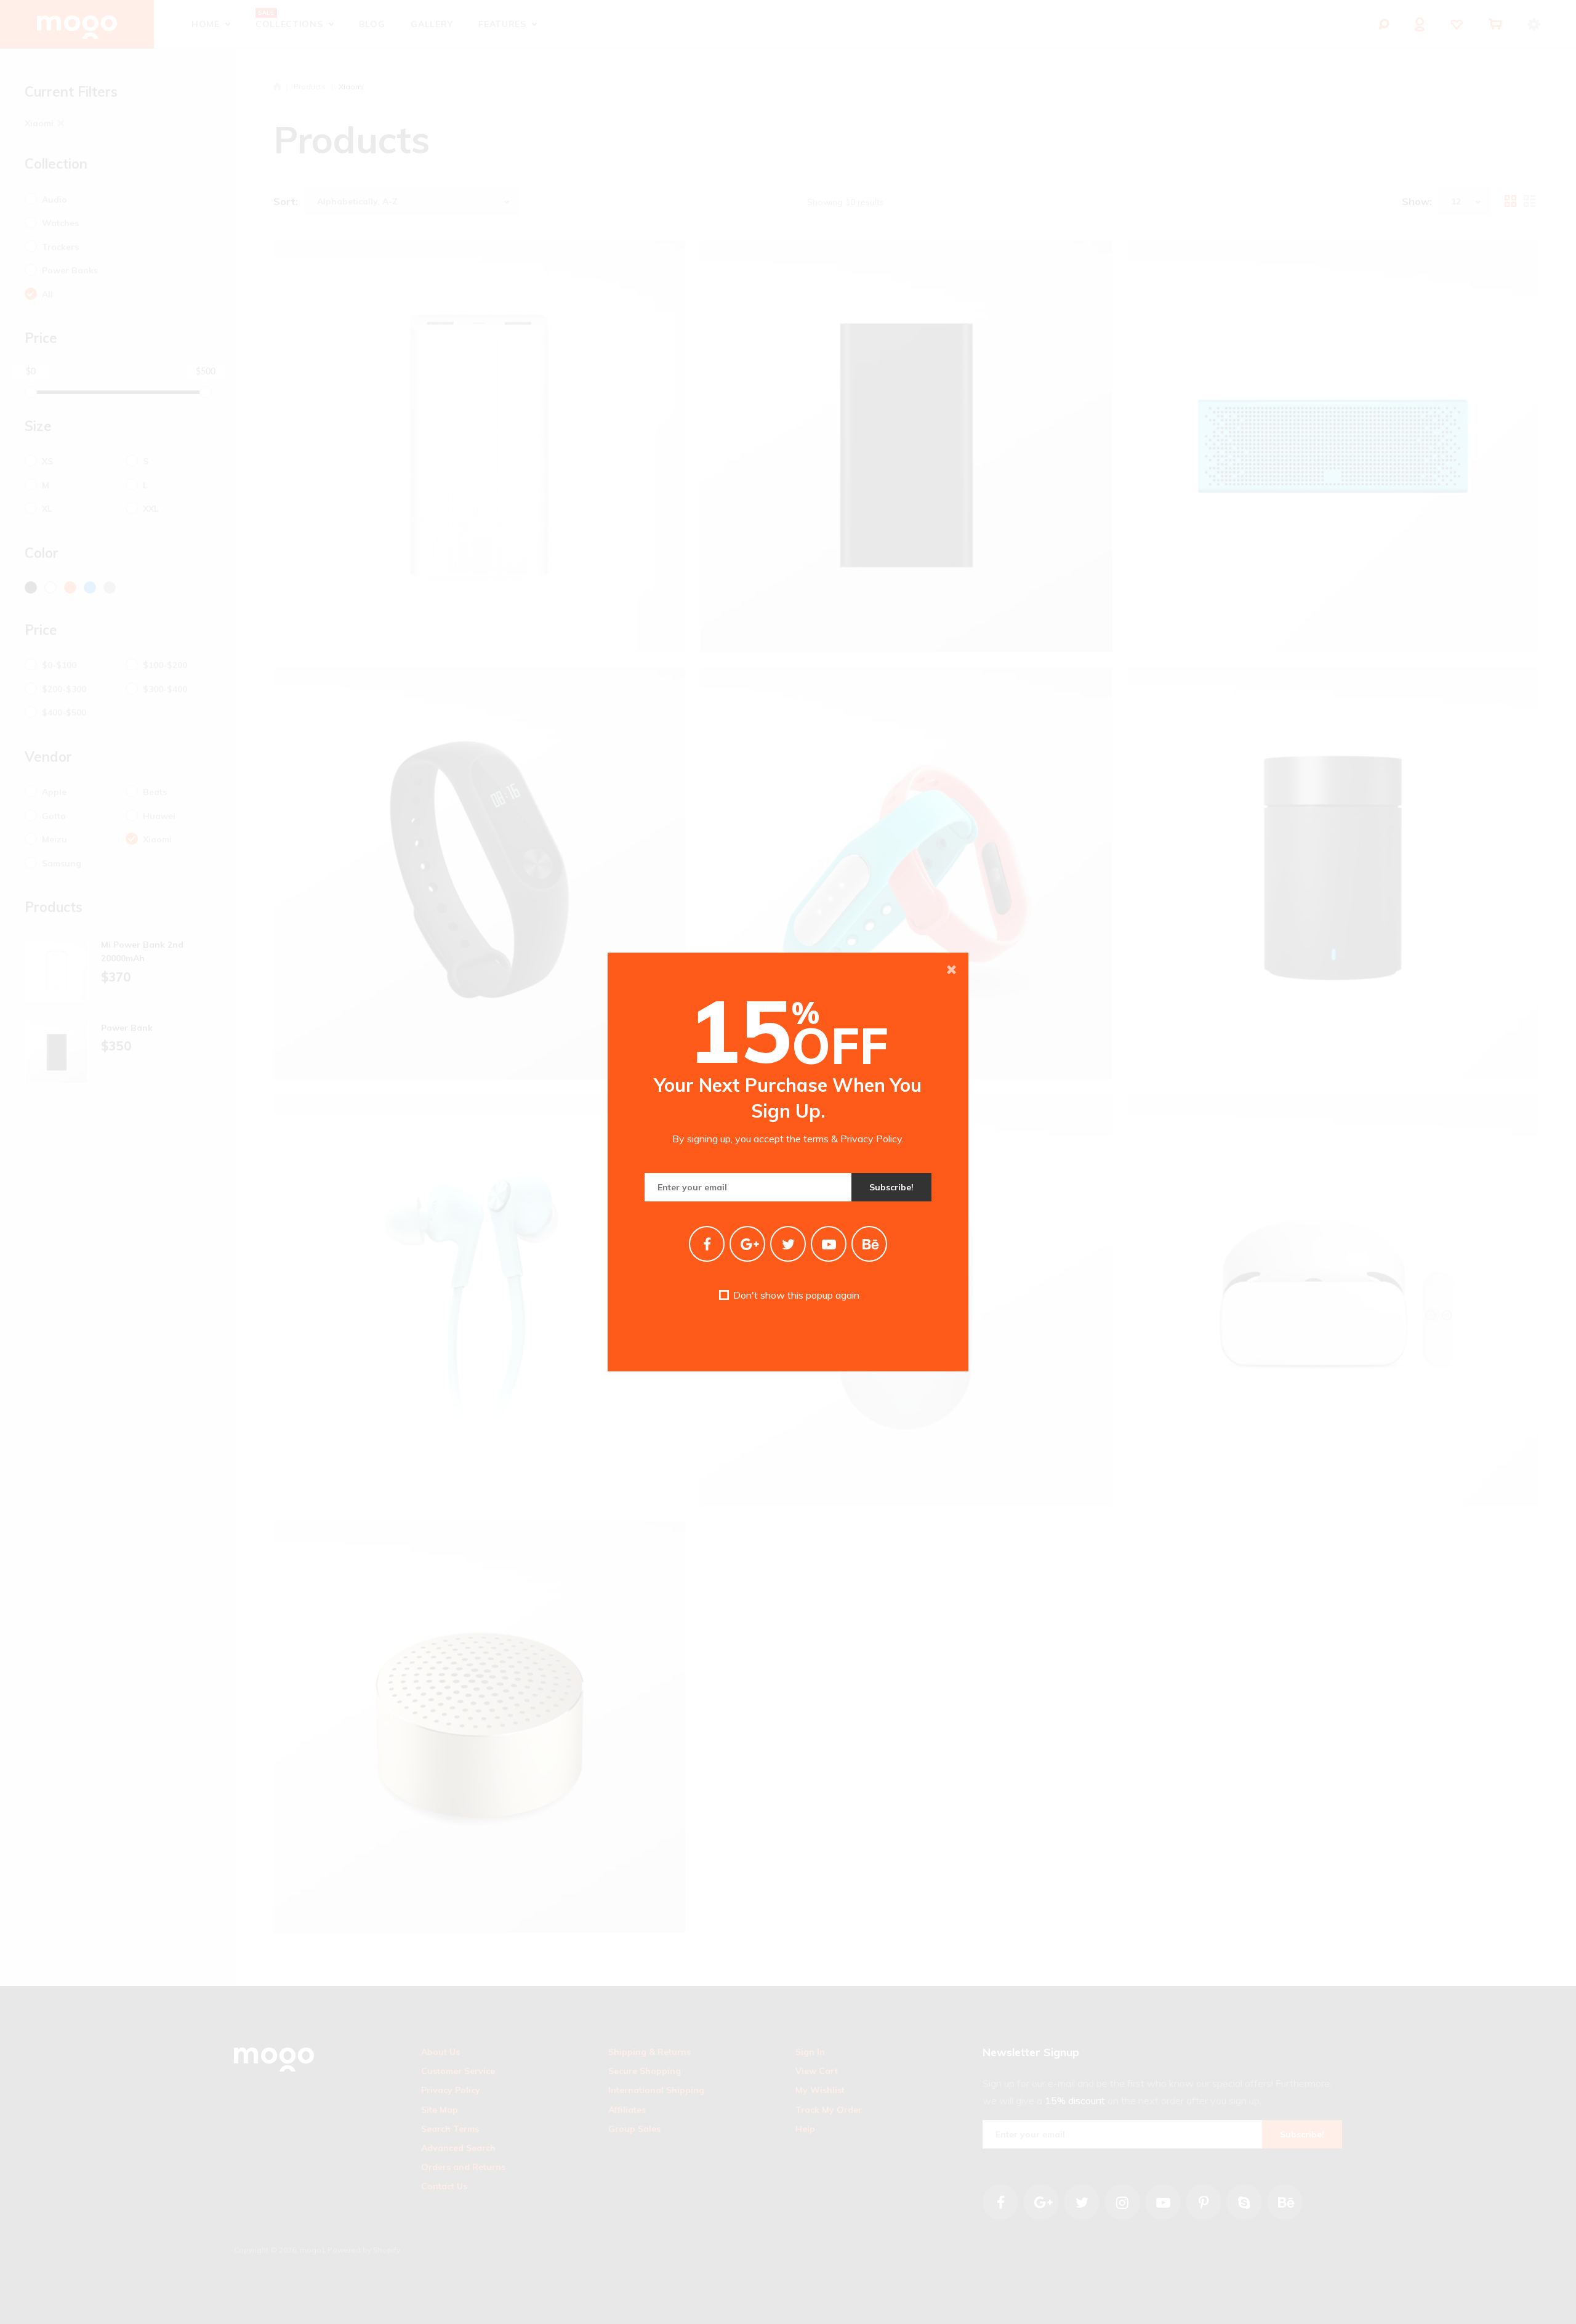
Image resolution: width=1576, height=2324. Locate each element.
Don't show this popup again (795, 1295)
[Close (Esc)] (951, 970)
